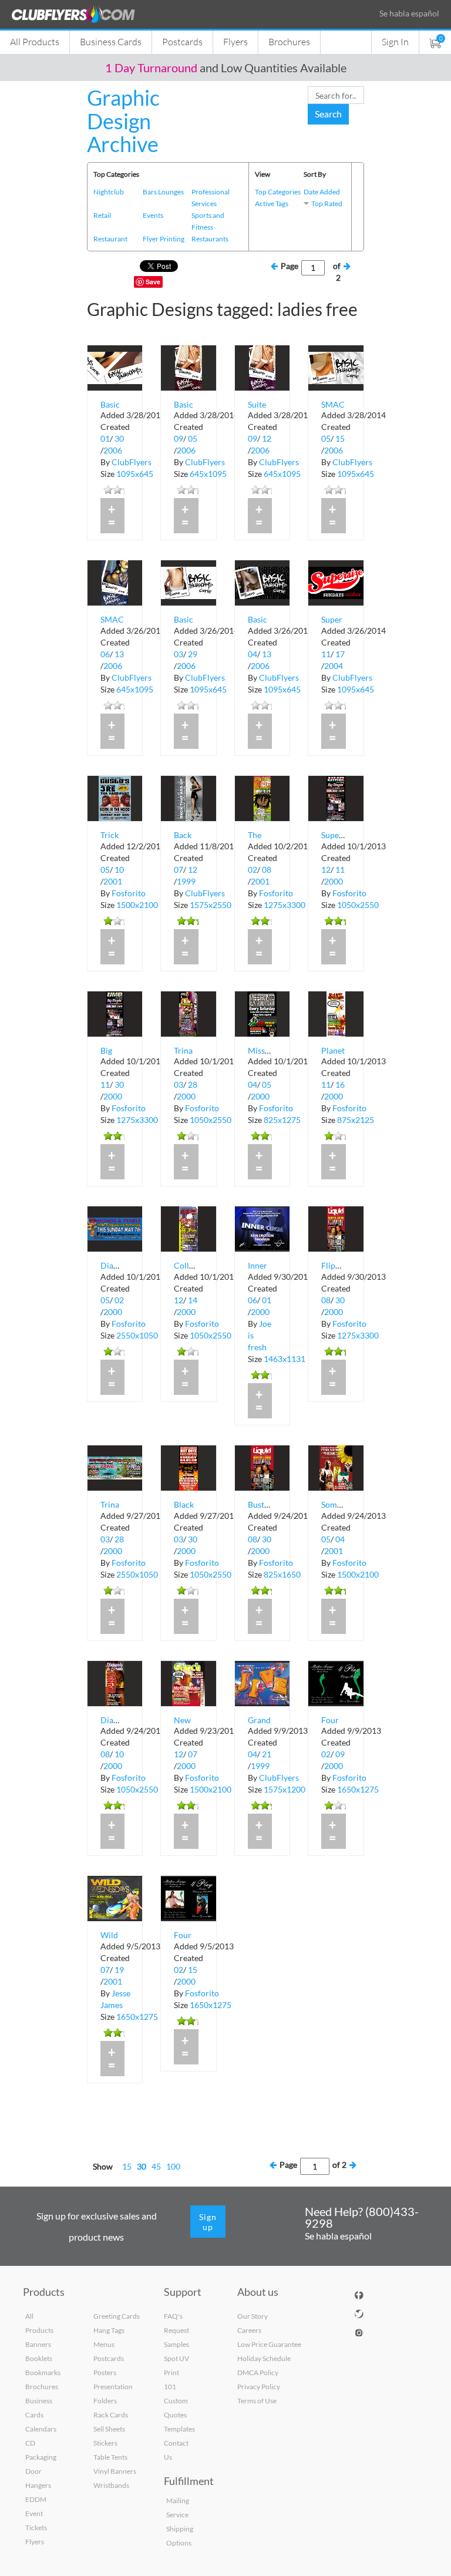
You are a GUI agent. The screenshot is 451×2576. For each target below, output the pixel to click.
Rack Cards (111, 2415)
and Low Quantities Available (226, 68)
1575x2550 (211, 905)
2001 (113, 881)
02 (253, 870)
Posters (105, 2372)
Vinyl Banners (115, 2471)
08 (267, 870)
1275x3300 (285, 905)
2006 (113, 450)
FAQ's (173, 2316)
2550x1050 (137, 1335)
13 (119, 654)
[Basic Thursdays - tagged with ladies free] (115, 367)
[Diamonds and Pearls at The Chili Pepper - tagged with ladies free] (115, 1682)
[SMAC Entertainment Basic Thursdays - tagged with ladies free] (115, 582)
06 (105, 654)
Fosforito (129, 893)
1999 (186, 881)
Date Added (322, 192)
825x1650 (282, 1574)
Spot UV (176, 2358)
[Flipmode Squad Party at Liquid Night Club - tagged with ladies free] (336, 1228)
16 (340, 1084)
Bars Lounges (163, 192)
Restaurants (210, 239)
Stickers (105, 2443)
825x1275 (282, 1120)
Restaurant (110, 239)
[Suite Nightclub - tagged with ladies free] (262, 367)
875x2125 (356, 1120)
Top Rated (327, 204)
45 (156, 2166)
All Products (35, 41)
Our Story (253, 2316)
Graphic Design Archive (123, 121)
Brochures (289, 41)
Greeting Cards (117, 2316)
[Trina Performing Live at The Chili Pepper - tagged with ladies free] (115, 1467)
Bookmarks (43, 2372)
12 (267, 438)
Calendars (41, 2429)
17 (340, 654)
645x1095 (208, 474)
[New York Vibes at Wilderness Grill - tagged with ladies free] (188, 1682)
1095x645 (135, 474)
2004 (334, 666)
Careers (249, 2330)
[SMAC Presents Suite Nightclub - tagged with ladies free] (336, 367)
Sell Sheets (109, 2429)
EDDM (36, 2499)
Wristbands (111, 2485)
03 (179, 654)
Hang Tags (109, 2330)
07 (179, 870)
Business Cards (111, 41)
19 (119, 1970)
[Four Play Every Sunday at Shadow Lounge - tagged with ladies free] (336, 1682)
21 (267, 1754)
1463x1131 (285, 1359)
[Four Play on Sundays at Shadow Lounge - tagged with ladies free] (188, 1897)
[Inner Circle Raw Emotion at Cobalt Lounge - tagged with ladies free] (262, 1228)
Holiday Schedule (264, 2358)
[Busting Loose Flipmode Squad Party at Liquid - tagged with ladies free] (262, 1467)
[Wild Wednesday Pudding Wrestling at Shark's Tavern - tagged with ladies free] (115, 1897)
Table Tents (110, 2457)
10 (119, 870)
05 (193, 438)
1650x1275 (358, 1789)
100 (173, 2166)
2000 (334, 881)
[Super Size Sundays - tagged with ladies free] (336, 582)
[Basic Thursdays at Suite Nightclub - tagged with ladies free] (188, 367)
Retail (102, 215)
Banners (38, 2344)
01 (105, 438)
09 (179, 438)
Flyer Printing (164, 239)
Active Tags (272, 204)
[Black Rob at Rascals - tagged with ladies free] (188, 1467)
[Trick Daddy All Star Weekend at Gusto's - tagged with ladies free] (115, 797)
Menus (104, 2344)
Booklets (39, 2358)
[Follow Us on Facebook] (359, 2293)
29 (193, 654)
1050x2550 (358, 905)
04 (253, 654)
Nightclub (109, 192)
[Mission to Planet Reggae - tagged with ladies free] (262, 1013)
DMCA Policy (258, 2372)
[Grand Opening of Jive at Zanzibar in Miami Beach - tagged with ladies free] (262, 1682)
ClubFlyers (132, 462)
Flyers (235, 41)
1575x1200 (285, 1789)
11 (326, 654)
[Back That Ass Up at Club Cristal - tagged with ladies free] (188, 797)
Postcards (182, 41)
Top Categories (278, 192)
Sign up (208, 2222)
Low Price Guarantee (269, 2344)
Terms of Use (257, 2401)
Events (153, 215)
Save (153, 282)
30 (119, 438)
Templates (179, 2429)
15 (340, 438)
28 (193, 1084)
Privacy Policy (259, 2387)
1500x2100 (137, 905)
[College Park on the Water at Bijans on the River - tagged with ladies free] (188, 1228)
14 (193, 1300)
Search (328, 114)
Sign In (395, 41)
